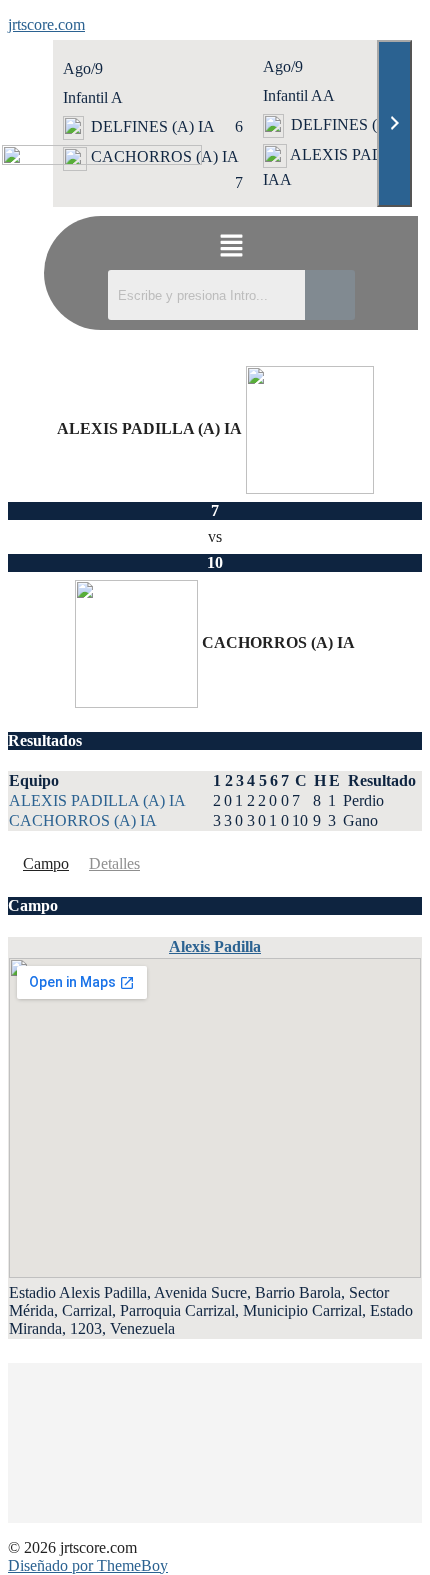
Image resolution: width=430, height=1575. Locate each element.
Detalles (114, 863)
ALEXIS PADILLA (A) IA (97, 800)
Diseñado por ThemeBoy (88, 1565)
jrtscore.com (46, 24)
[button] (231, 248)
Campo (46, 863)
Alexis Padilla (215, 946)
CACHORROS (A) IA (83, 820)
